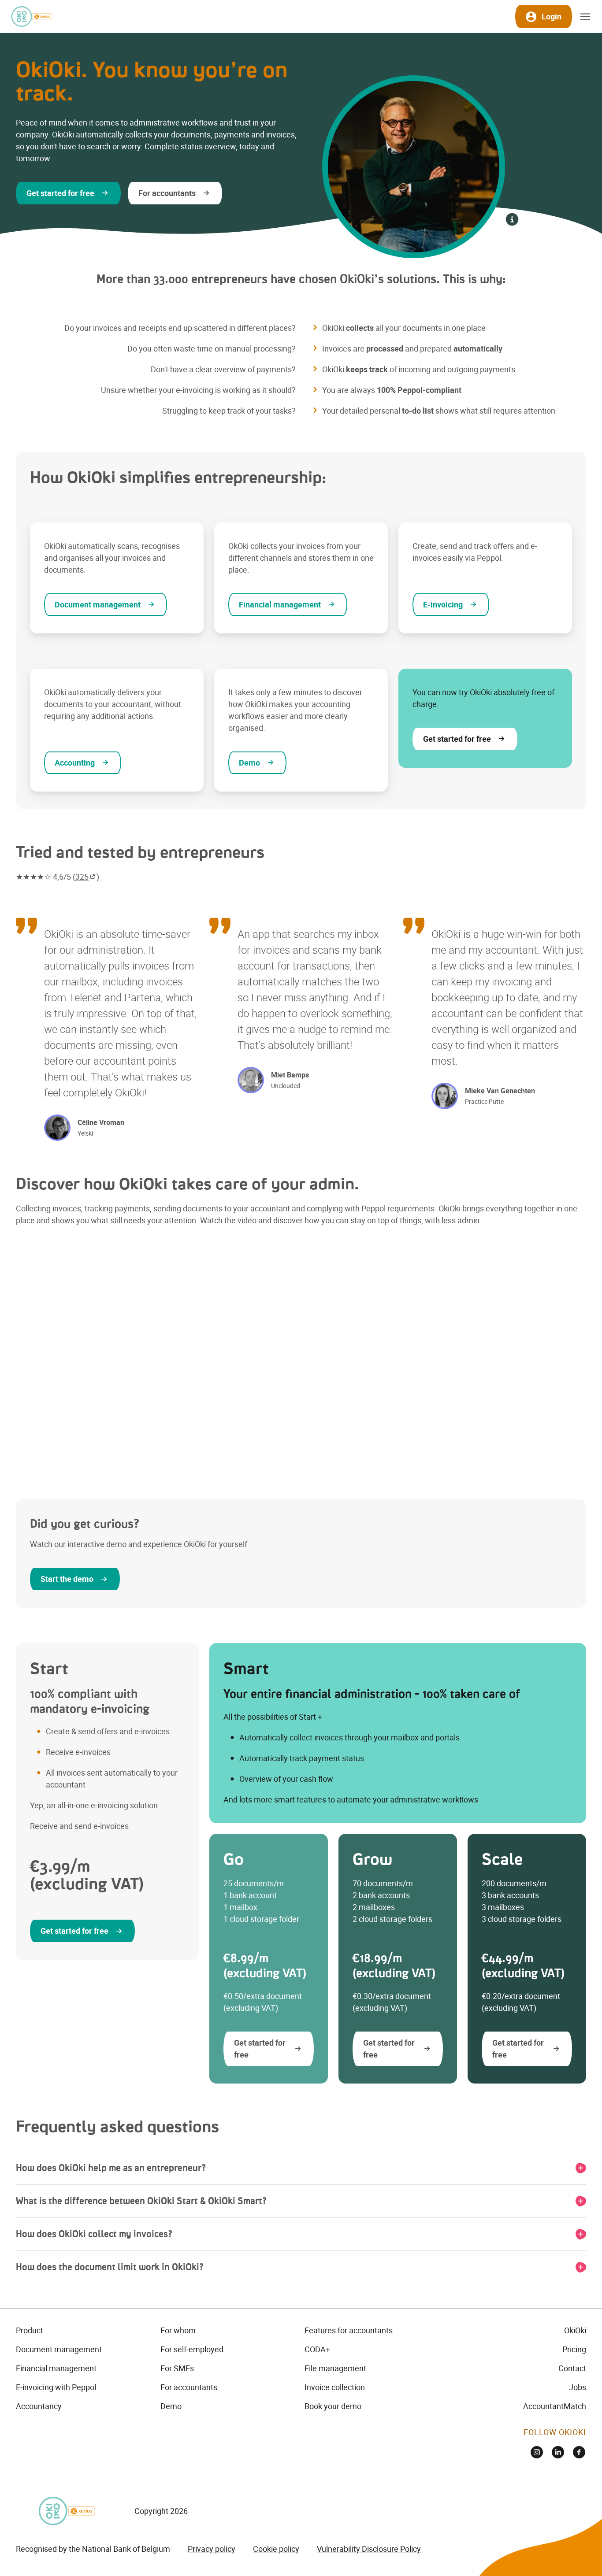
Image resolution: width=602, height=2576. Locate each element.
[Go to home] (31, 17)
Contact (572, 2368)
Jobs (578, 2387)
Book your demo (333, 2406)
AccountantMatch (555, 2406)
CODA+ (317, 2349)
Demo (171, 2406)
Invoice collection (335, 2387)
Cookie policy (276, 2549)
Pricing (574, 2349)
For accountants (189, 2387)
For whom (178, 2330)
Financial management (56, 2368)
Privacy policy (212, 2549)
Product (30, 2330)
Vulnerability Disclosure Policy (369, 2549)
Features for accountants (349, 2330)
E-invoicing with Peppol (56, 2387)
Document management (59, 2349)
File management (335, 2368)
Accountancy (39, 2406)
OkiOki (575, 2330)
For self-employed (192, 2349)
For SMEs (177, 2368)
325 (82, 877)
